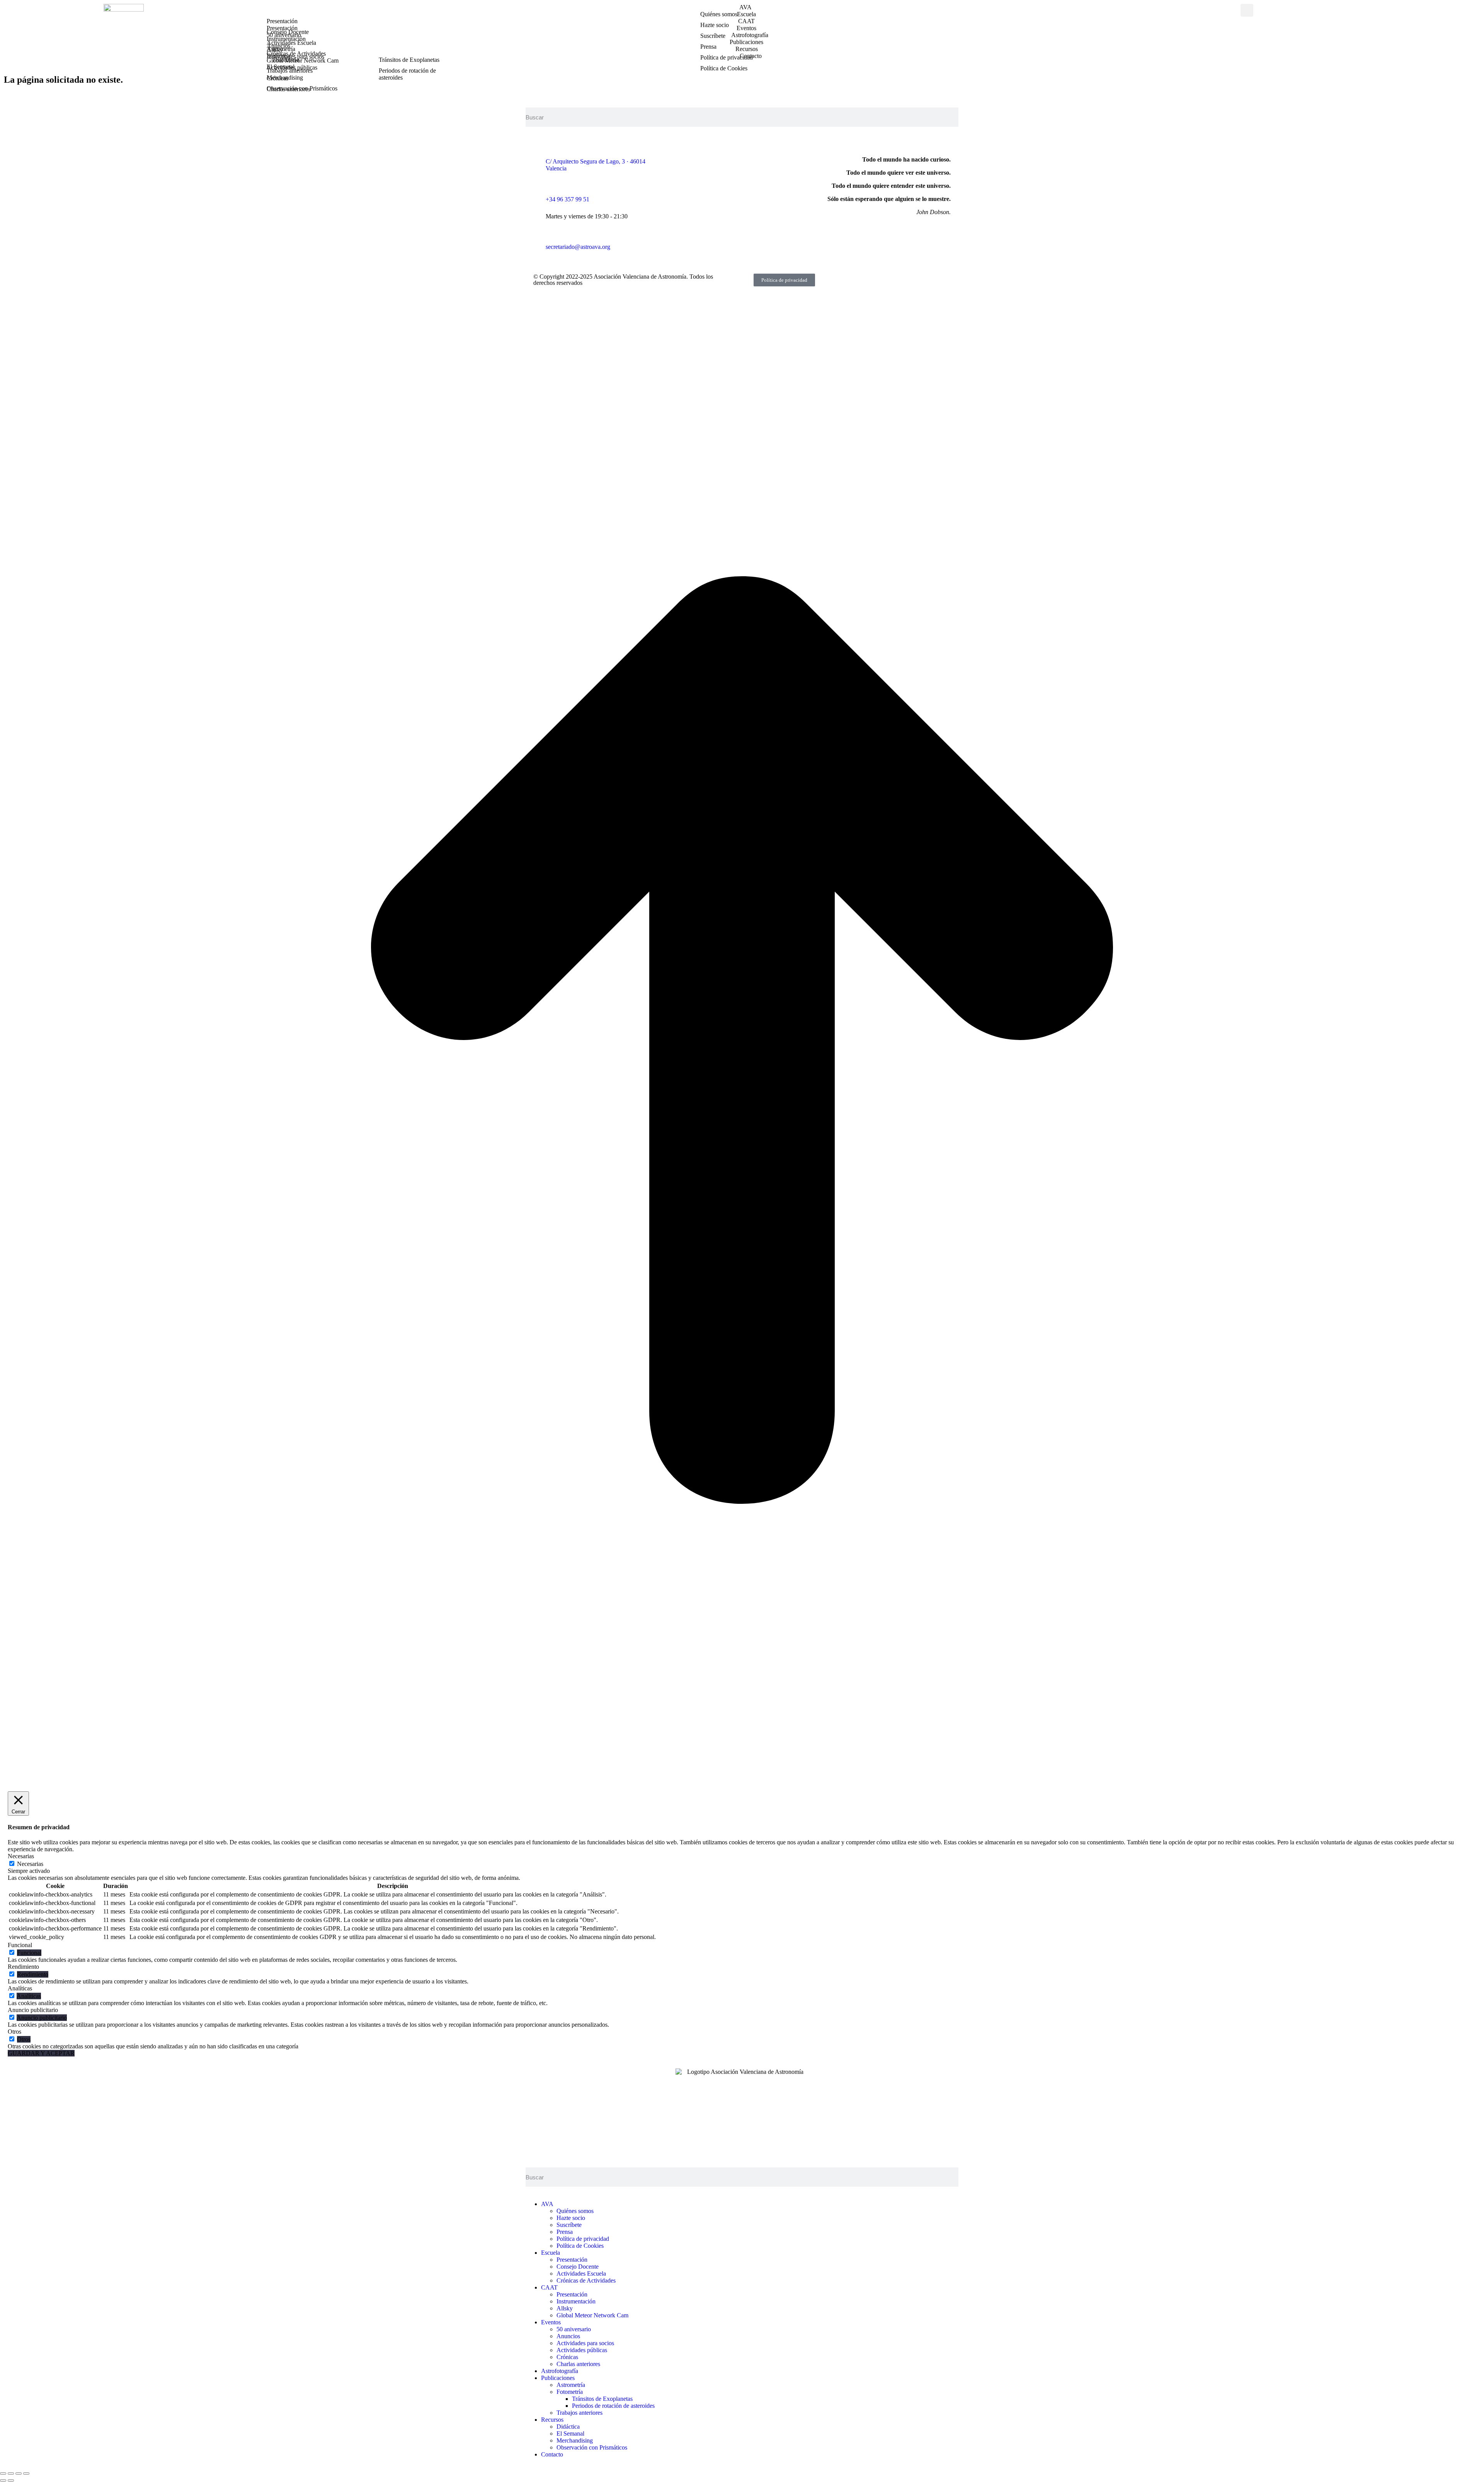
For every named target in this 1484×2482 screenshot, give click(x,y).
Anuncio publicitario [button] (33, 2010)
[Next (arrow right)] (11, 2480)
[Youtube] (752, 160)
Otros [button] (14, 2032)
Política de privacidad (784, 280)
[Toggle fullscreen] (19, 2473)
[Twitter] (732, 160)
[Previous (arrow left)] (3, 2480)
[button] (1247, 10)
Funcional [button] (20, 1945)
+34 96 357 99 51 (568, 199)
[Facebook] (690, 160)
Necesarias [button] (21, 1856)
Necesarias (30, 1864)
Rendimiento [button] (23, 1967)
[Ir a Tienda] (742, 1780)
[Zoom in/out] (26, 2473)
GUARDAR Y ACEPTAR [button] (41, 2053)
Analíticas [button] (20, 1988)
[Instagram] (711, 160)
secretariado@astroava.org (578, 247)
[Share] (11, 2473)
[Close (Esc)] (3, 2473)
